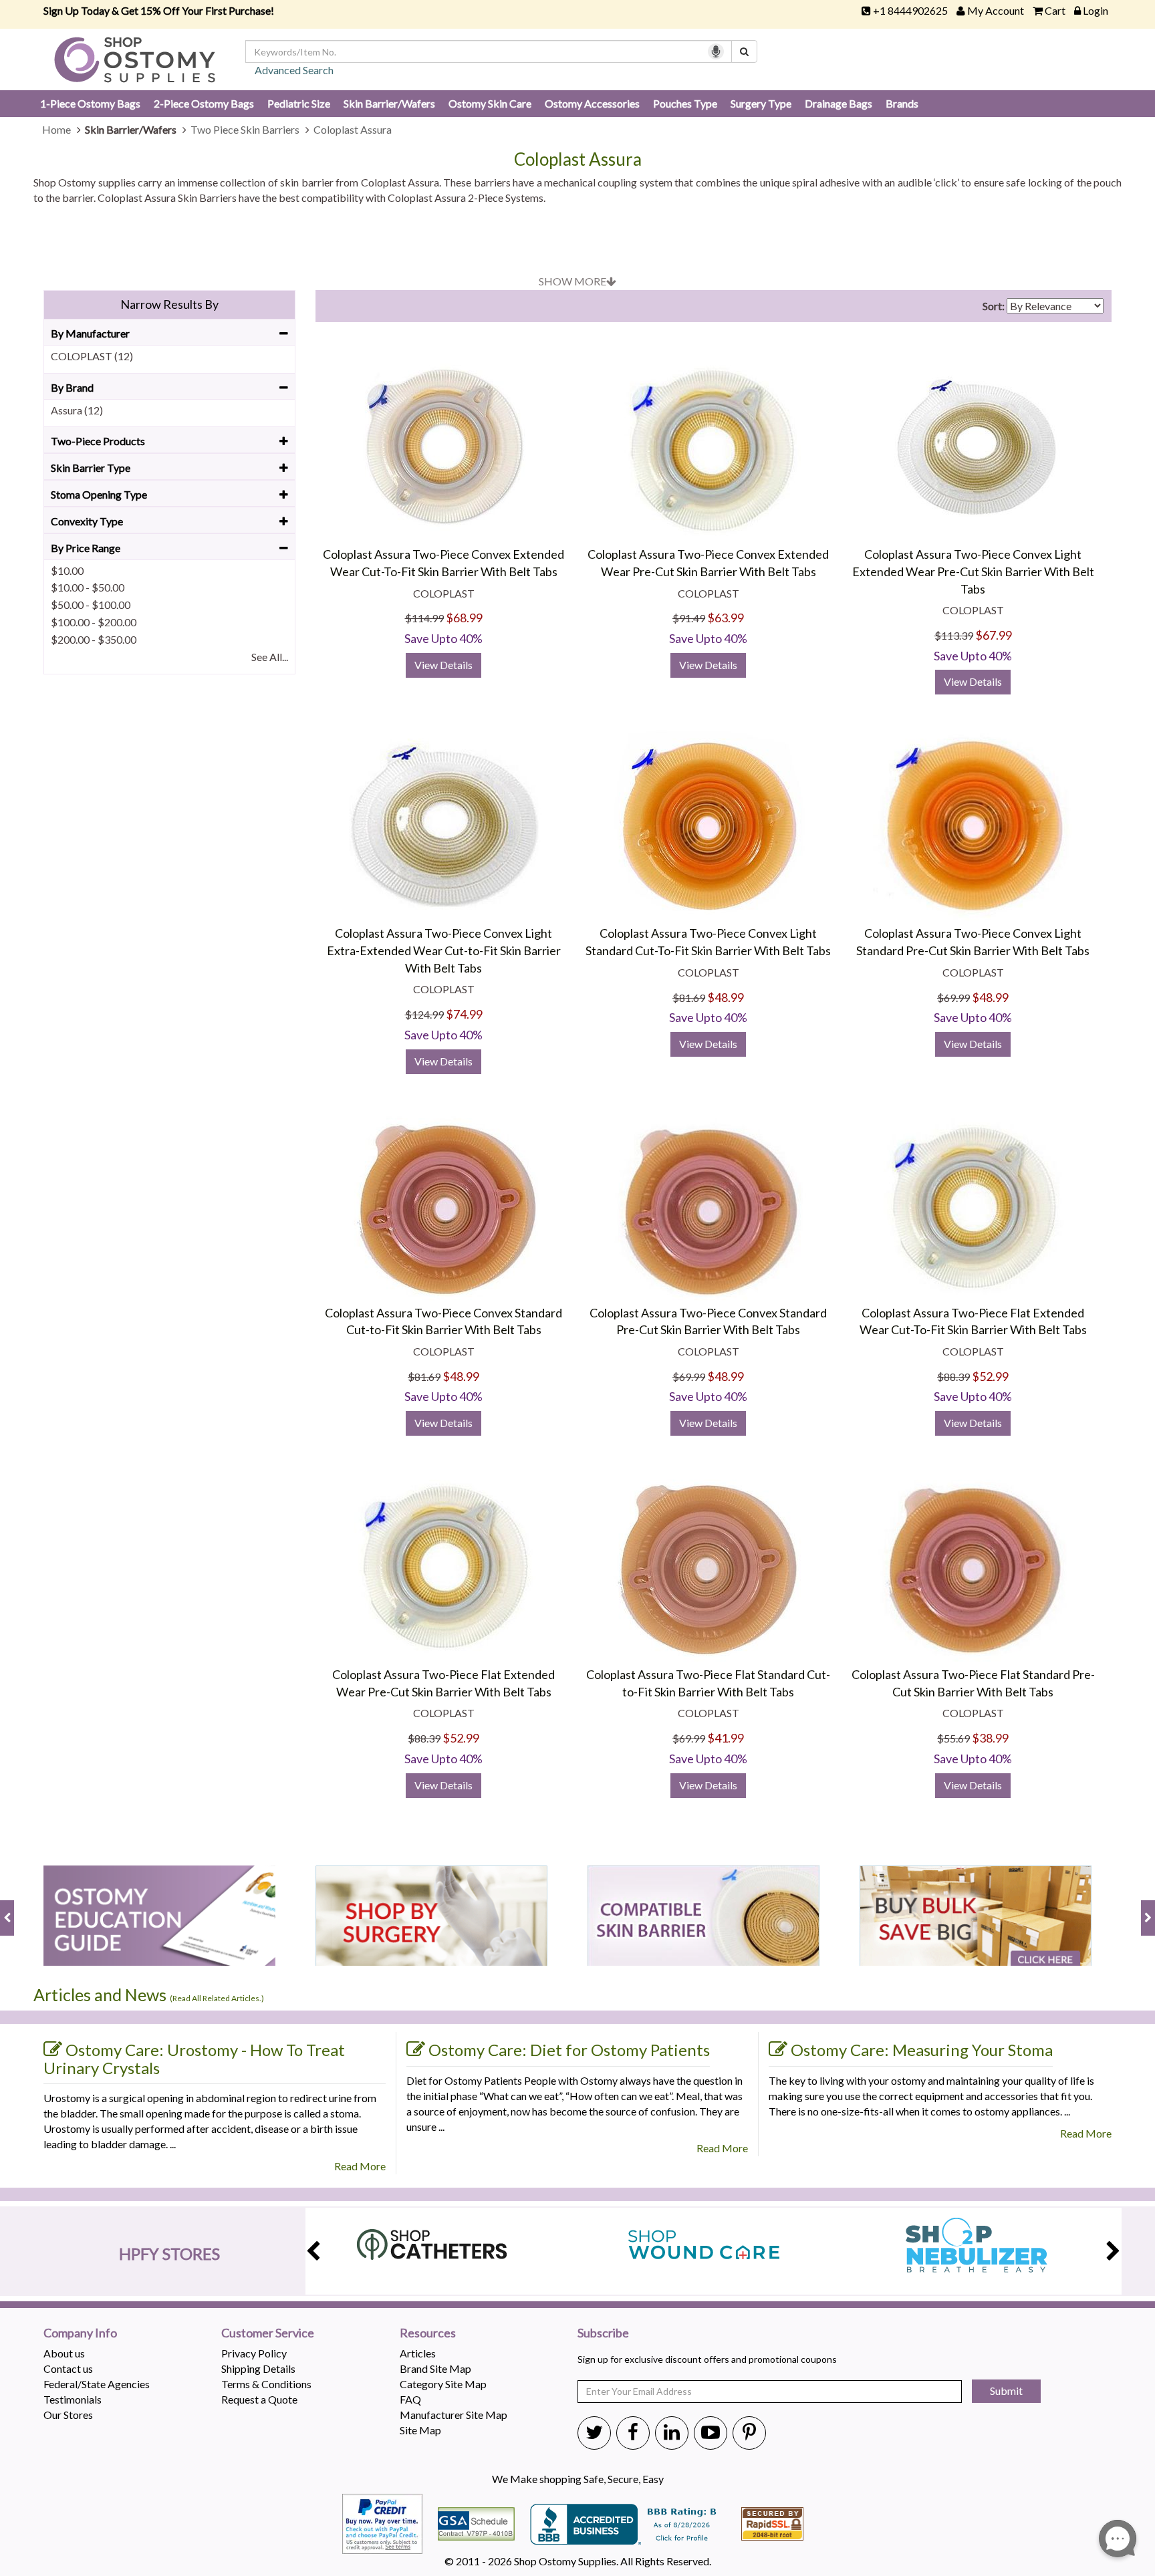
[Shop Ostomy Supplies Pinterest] (749, 2432)
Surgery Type (761, 103)
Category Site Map (443, 2384)
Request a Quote (259, 2399)
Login (1096, 10)
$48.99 (726, 997)
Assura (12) (77, 410)
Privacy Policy (254, 2353)
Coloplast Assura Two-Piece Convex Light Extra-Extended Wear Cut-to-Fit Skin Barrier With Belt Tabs (444, 950)
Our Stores (68, 2415)
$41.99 (726, 1738)
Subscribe (603, 2333)
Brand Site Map (435, 2368)
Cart (1055, 10)
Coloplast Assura (578, 159)
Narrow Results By (169, 304)
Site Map (420, 2430)
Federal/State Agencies (97, 2384)
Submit (1006, 2391)
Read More (360, 2166)
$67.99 (994, 635)
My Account (996, 10)
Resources (428, 2333)
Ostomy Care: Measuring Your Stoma (922, 2050)
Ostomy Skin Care (490, 103)
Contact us (68, 2368)
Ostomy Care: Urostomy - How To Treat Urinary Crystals (194, 2059)
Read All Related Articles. (217, 1998)
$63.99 (726, 618)
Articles (418, 2353)
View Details (443, 665)
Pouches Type (685, 103)
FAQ (410, 2399)
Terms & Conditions (266, 2384)
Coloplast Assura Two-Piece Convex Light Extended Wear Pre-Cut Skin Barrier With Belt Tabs (973, 571)
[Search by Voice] (716, 51)
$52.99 (990, 1376)
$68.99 (464, 618)
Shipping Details (258, 2368)
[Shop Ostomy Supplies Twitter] (594, 2432)
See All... (270, 657)
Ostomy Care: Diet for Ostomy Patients (569, 2050)
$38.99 (990, 1738)
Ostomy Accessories (592, 103)
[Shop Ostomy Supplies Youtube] (711, 2432)
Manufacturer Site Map (454, 2415)
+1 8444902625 (910, 10)
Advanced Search (294, 70)
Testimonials (73, 2399)
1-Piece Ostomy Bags (90, 103)
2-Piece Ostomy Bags (204, 103)
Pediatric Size (299, 103)
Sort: (994, 306)
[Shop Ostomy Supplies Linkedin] (672, 2432)
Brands (902, 103)
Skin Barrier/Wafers (389, 103)
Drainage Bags (839, 103)
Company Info (80, 2333)
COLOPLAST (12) (92, 356)
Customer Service (268, 2333)
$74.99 (464, 1014)
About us (64, 2353)
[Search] (744, 51)
